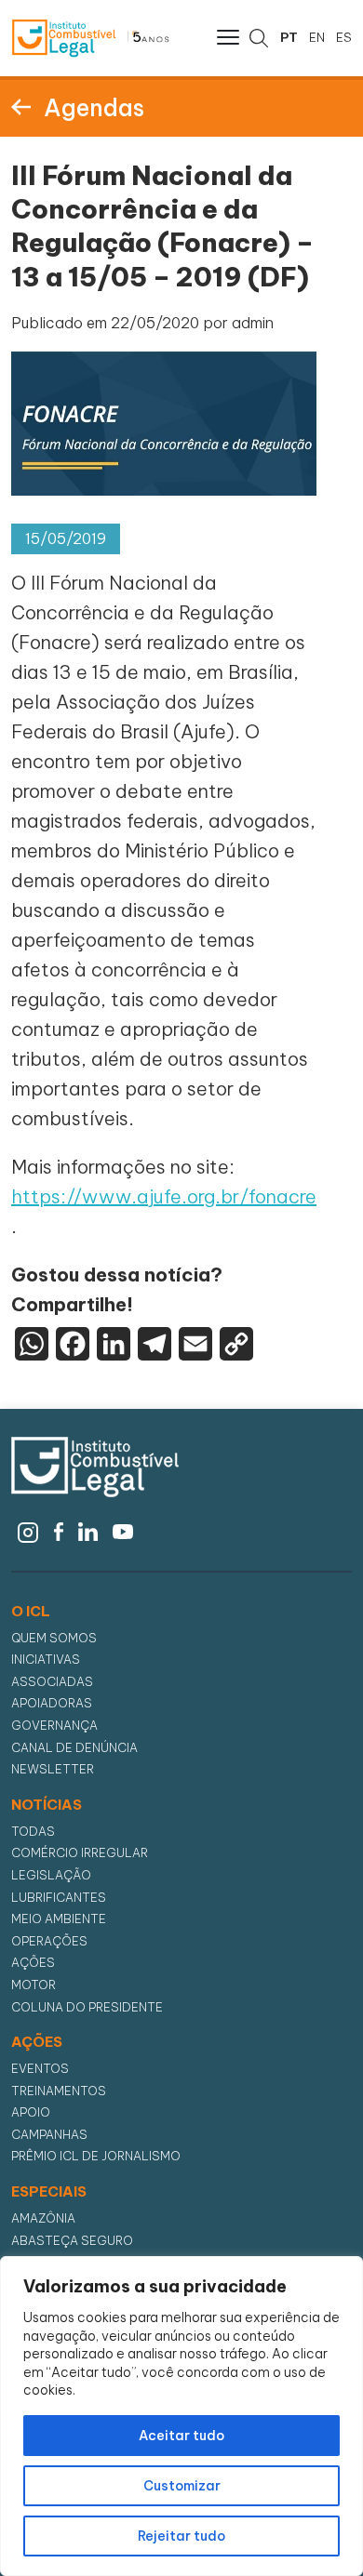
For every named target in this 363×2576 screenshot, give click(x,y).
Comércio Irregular (80, 1853)
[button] (226, 36)
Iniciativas (46, 1660)
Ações (33, 1963)
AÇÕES (37, 2042)
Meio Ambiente (59, 1919)
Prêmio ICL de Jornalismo (96, 2156)
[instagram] (28, 1530)
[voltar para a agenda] (21, 106)
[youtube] (123, 1530)
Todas (33, 1832)
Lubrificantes (59, 1898)
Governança (54, 1726)
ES (344, 37)
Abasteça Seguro (72, 2241)
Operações (49, 1941)
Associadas (52, 1682)
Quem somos (54, 1638)
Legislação (51, 1875)
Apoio (31, 2112)
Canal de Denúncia (74, 1748)
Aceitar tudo (181, 2436)
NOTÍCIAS (47, 1805)
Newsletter (53, 1769)
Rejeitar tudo (181, 2536)
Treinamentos (59, 2091)
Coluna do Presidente (87, 2007)
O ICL (31, 1612)
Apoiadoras (52, 1703)
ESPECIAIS (49, 2192)
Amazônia (43, 2218)
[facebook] (59, 1530)
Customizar (182, 2486)
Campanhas (49, 2135)
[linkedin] (88, 1530)
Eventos (40, 2069)
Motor (34, 1985)
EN (317, 37)
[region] (181, 2416)
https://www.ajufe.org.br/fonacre (164, 1196)
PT (289, 37)
